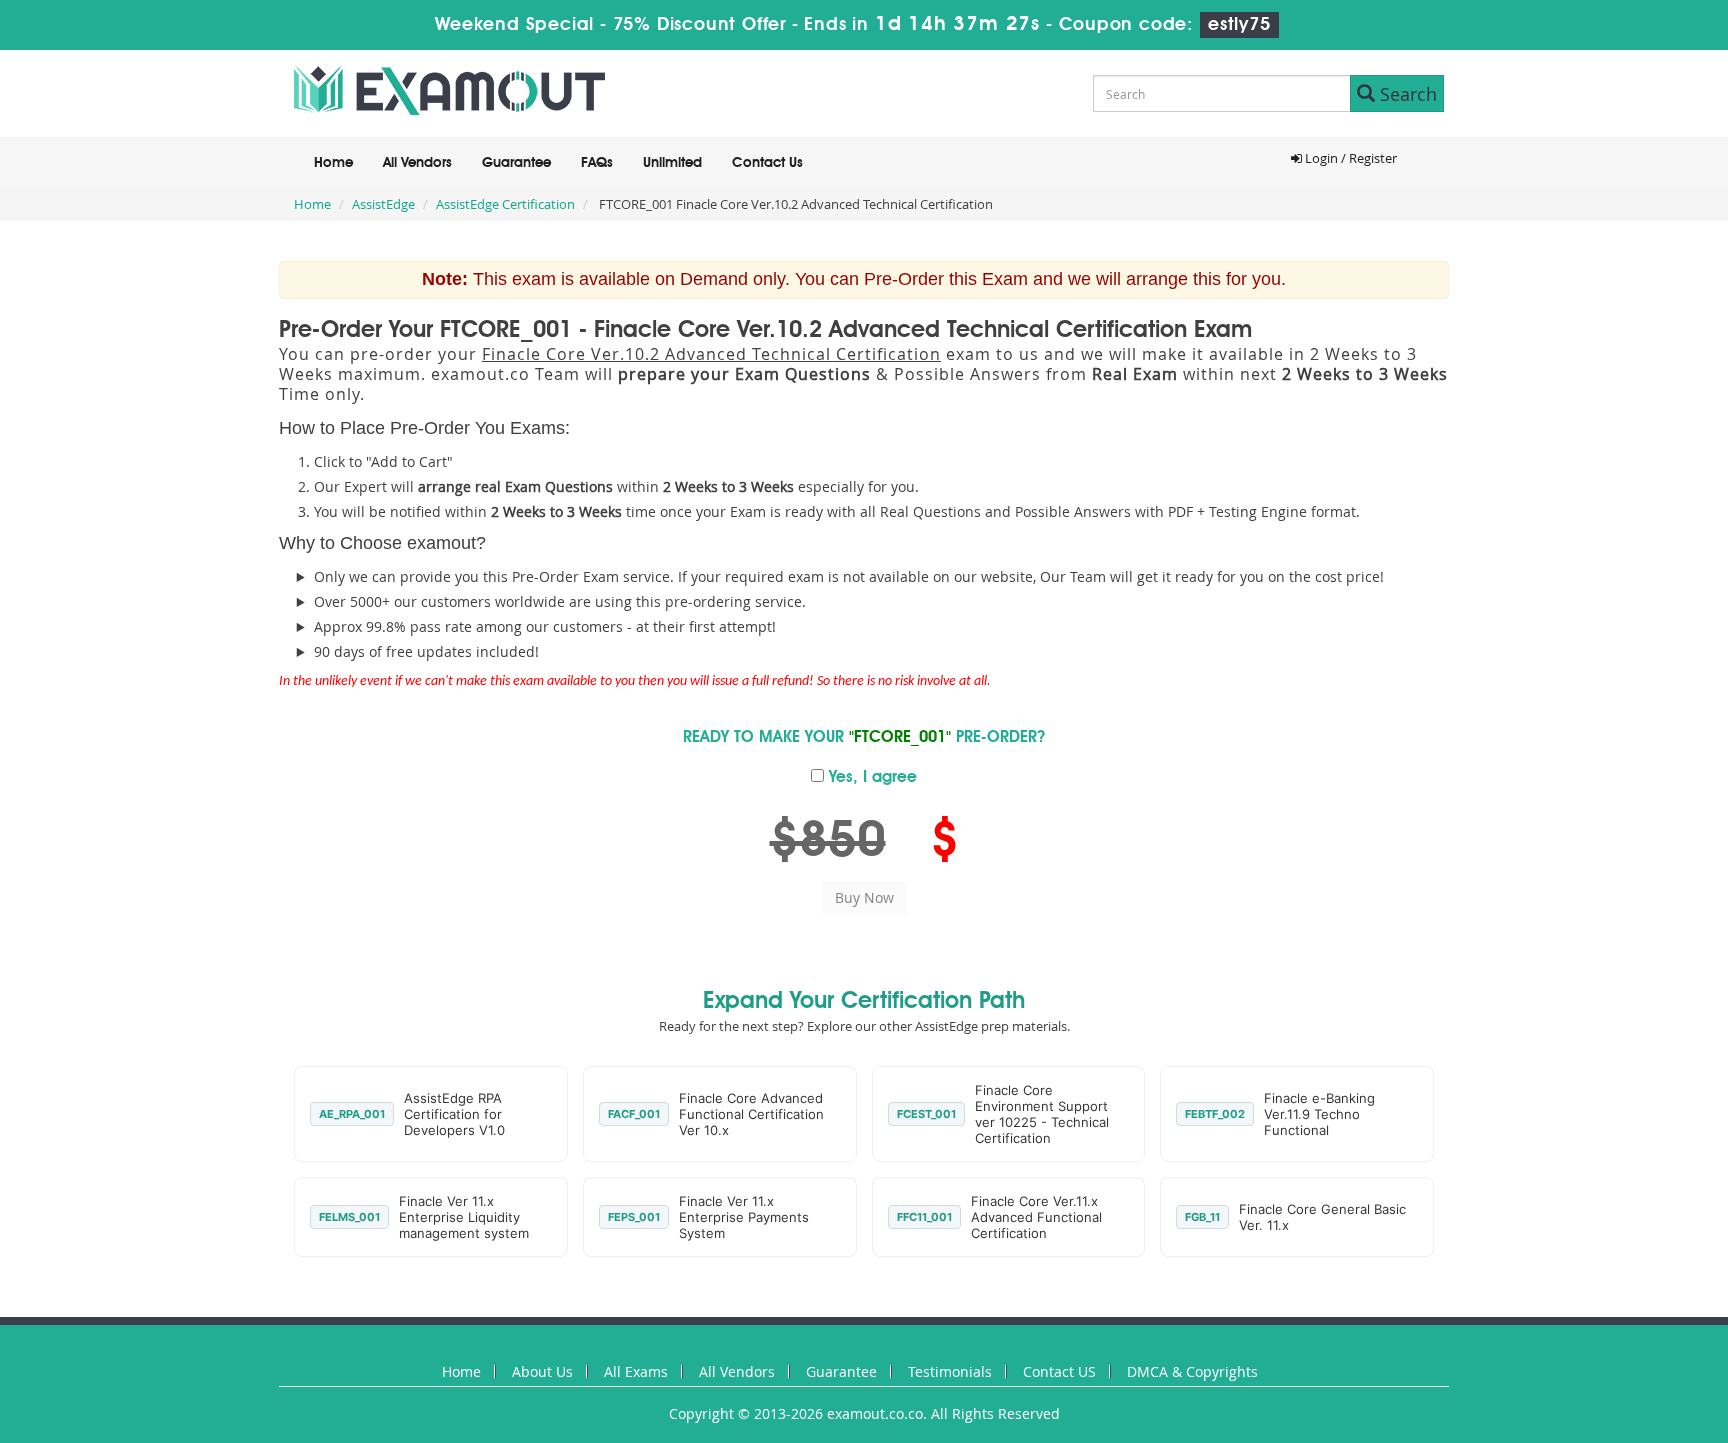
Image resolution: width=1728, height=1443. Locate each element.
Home (333, 163)
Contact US (1059, 1371)
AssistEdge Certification (505, 204)
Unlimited (672, 163)
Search (1406, 94)
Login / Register (1349, 158)
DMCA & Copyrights (1192, 1371)
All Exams (636, 1371)
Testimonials (950, 1371)
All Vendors (417, 163)
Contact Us (767, 163)
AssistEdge (383, 204)
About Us (542, 1371)
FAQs (597, 163)
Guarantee (516, 163)
